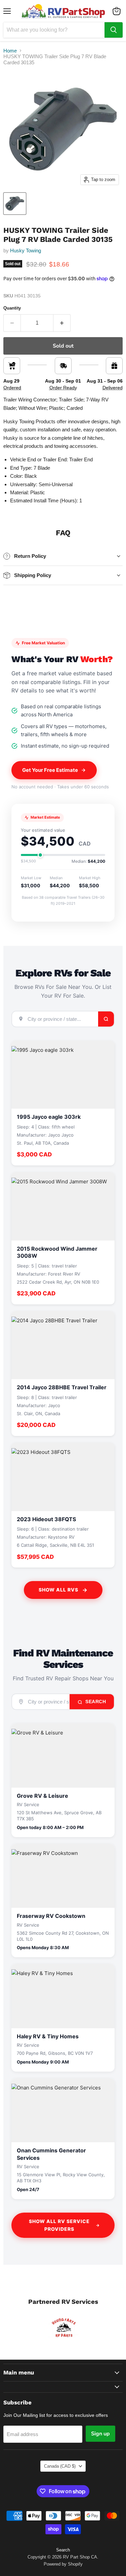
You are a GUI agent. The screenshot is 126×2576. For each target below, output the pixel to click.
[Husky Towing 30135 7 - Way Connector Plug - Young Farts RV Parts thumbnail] (15, 204)
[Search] (114, 30)
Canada (60, 2466)
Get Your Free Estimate (50, 770)
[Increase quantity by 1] (62, 323)
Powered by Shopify (63, 2564)
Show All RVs (58, 1590)
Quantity (12, 308)
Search (95, 1702)
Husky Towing (26, 251)
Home (10, 51)
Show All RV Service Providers (59, 2225)
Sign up (100, 2434)
